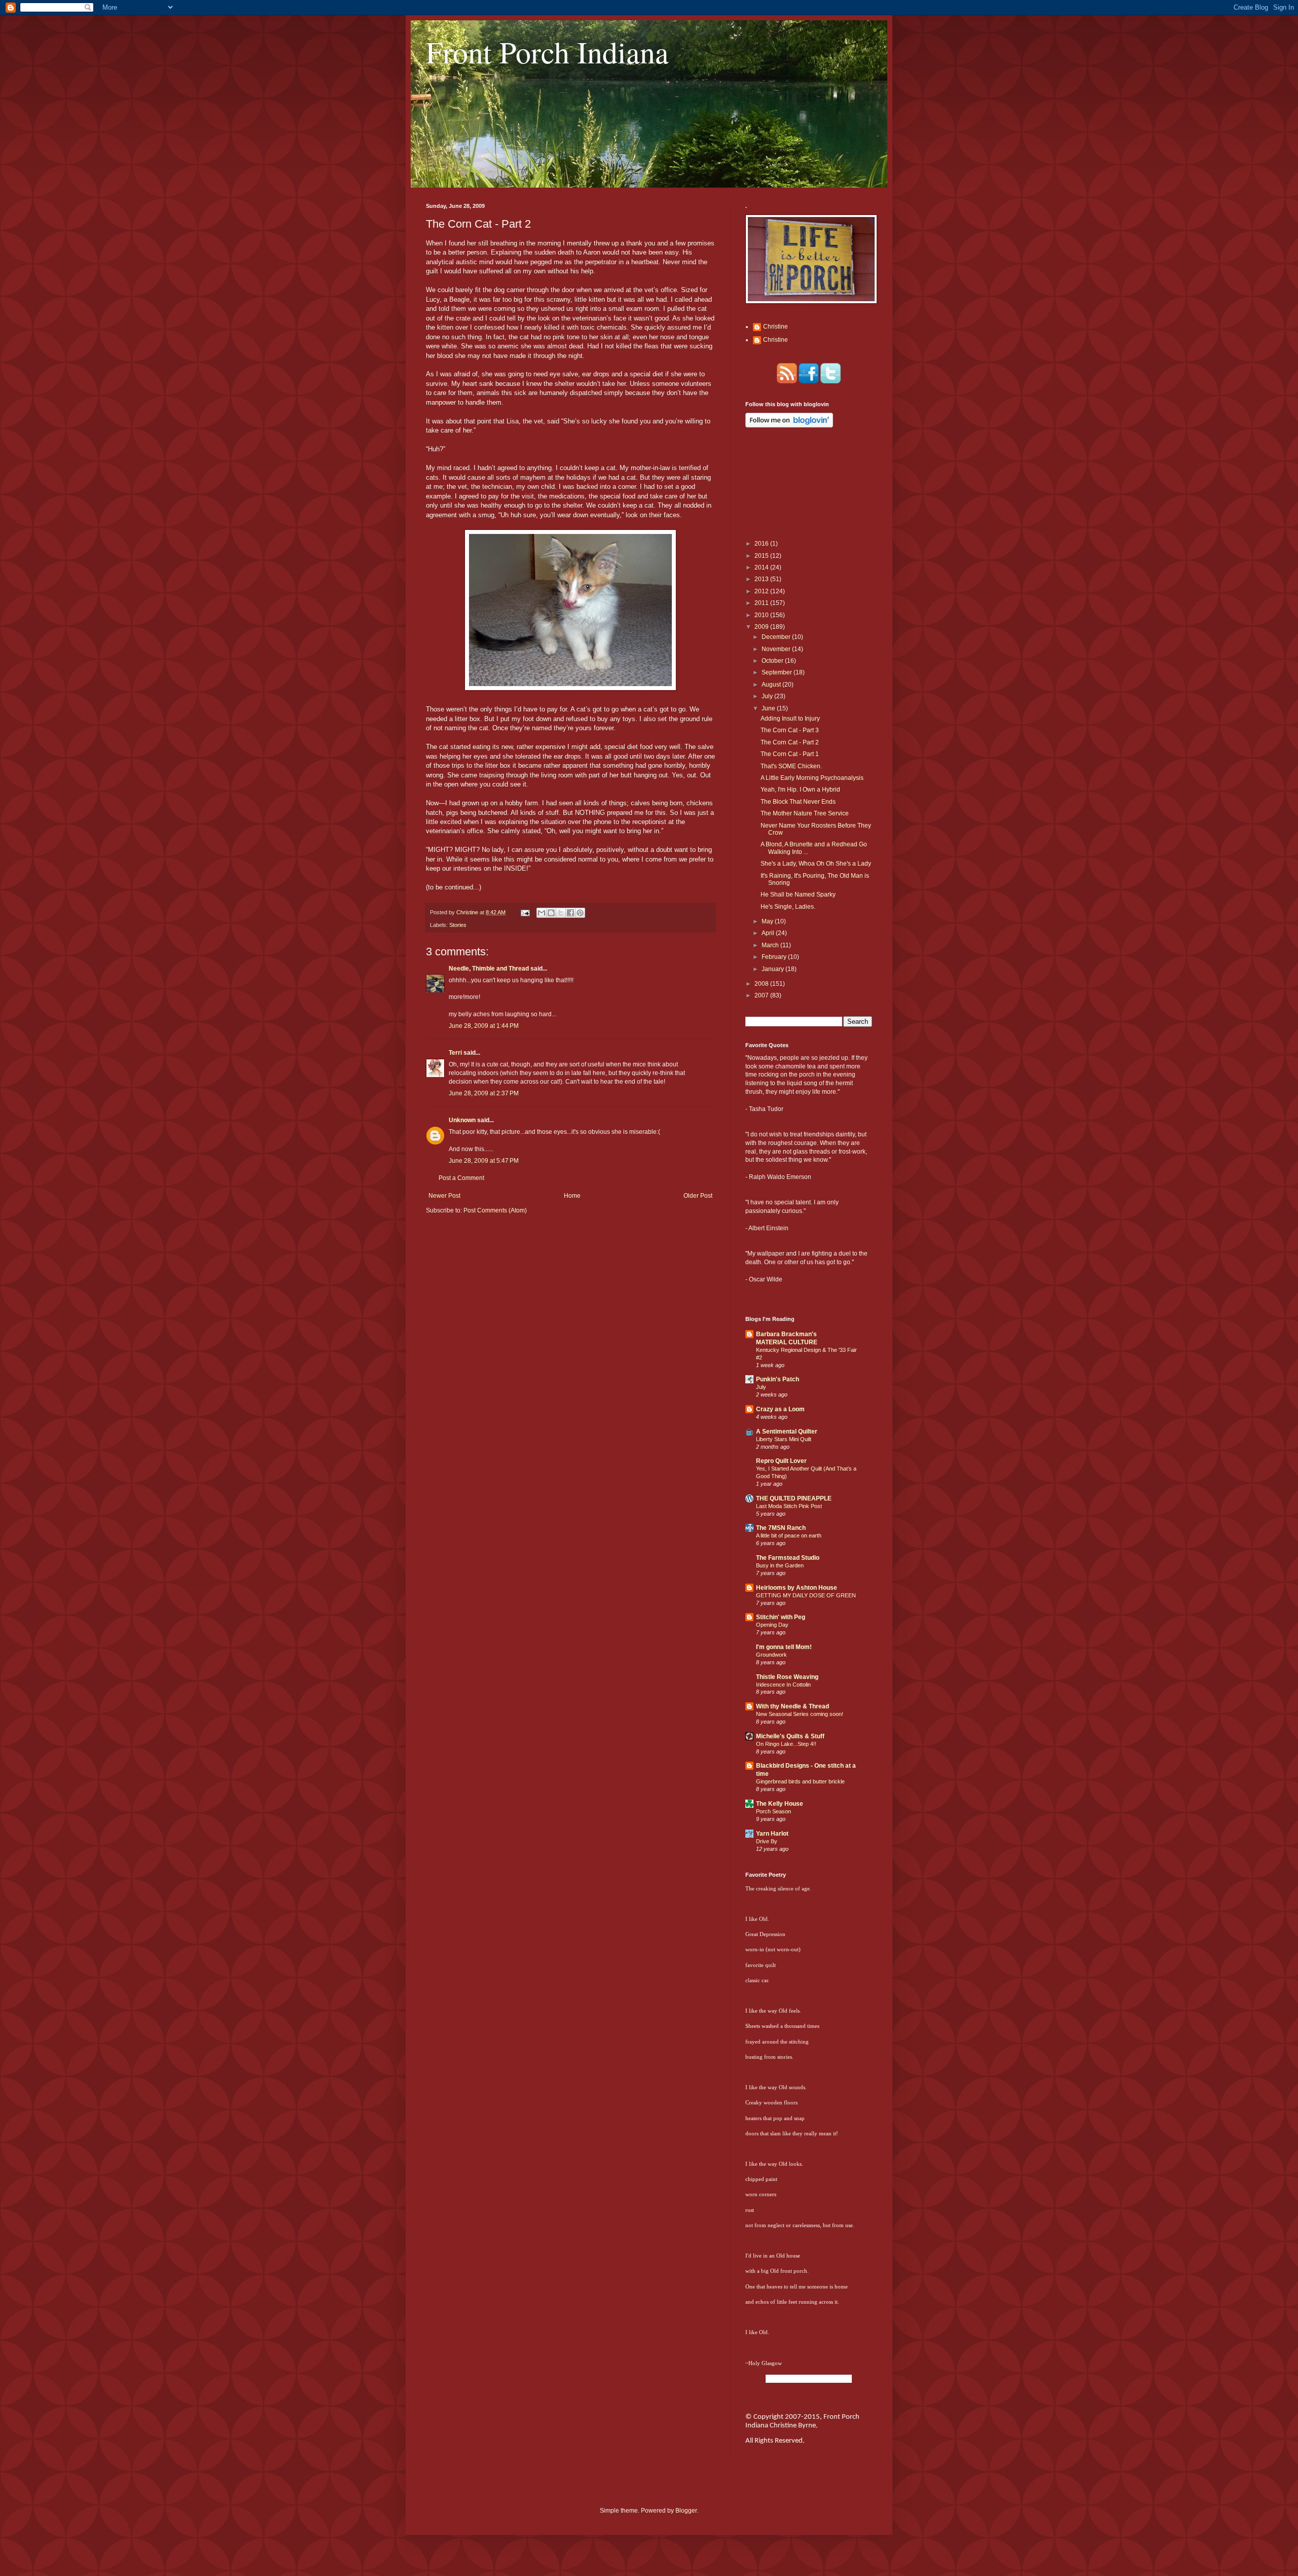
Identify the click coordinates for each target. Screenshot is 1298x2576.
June (769, 708)
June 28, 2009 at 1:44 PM (484, 1026)
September (778, 672)
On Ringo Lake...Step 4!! (786, 1744)
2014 (762, 567)
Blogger (686, 2511)
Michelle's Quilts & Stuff (790, 1736)
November (777, 649)
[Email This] (542, 913)
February (775, 957)
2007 (762, 995)
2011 (762, 603)
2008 (762, 984)
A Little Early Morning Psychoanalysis (812, 778)
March (771, 945)
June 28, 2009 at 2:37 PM (484, 1093)
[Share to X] (561, 913)
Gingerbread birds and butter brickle (800, 1781)
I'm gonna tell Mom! (784, 1647)
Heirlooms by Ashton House (797, 1588)
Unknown (462, 1120)
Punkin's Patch (778, 1379)
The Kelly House (780, 1804)
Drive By (767, 1841)
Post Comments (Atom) (495, 1210)
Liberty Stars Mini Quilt (784, 1439)
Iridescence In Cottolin (783, 1685)
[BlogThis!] (551, 913)
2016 (762, 544)
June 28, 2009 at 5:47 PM (484, 1161)
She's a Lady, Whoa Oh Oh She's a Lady (816, 864)
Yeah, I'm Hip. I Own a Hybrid (800, 790)
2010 (762, 615)
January (773, 969)
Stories (458, 925)
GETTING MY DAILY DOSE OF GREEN (806, 1595)
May (768, 921)
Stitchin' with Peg (781, 1617)
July (768, 696)
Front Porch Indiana (547, 52)
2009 (762, 627)
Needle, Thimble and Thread (490, 969)
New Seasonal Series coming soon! (800, 1714)
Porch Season (773, 1811)
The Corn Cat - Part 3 (790, 730)
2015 (762, 556)
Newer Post (444, 1196)
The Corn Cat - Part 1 (790, 754)
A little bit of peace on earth (789, 1535)
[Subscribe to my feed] (787, 381)
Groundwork (771, 1655)
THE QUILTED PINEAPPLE (794, 1498)
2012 (762, 591)
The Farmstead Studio (788, 1558)
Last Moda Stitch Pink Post (789, 1506)
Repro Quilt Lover (781, 1461)
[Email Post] (525, 912)
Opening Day (772, 1625)
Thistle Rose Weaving (787, 1677)
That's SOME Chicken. (791, 766)
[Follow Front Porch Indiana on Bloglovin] (789, 425)
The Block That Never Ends (798, 802)
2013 (762, 579)
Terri (455, 1053)
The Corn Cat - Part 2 (790, 742)
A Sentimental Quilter (787, 1432)
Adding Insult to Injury (790, 719)
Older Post (698, 1196)
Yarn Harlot (772, 1834)
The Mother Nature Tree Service (805, 813)
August (772, 685)
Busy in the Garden (780, 1565)
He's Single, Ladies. (788, 907)
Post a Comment (461, 1178)
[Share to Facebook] (570, 913)
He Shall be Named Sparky (798, 895)
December (777, 637)
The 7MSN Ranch (781, 1528)
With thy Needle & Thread (792, 1706)
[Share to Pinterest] (580, 913)
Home (572, 1196)
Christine (776, 327)
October (773, 661)
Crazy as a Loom (780, 1409)
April (769, 933)
